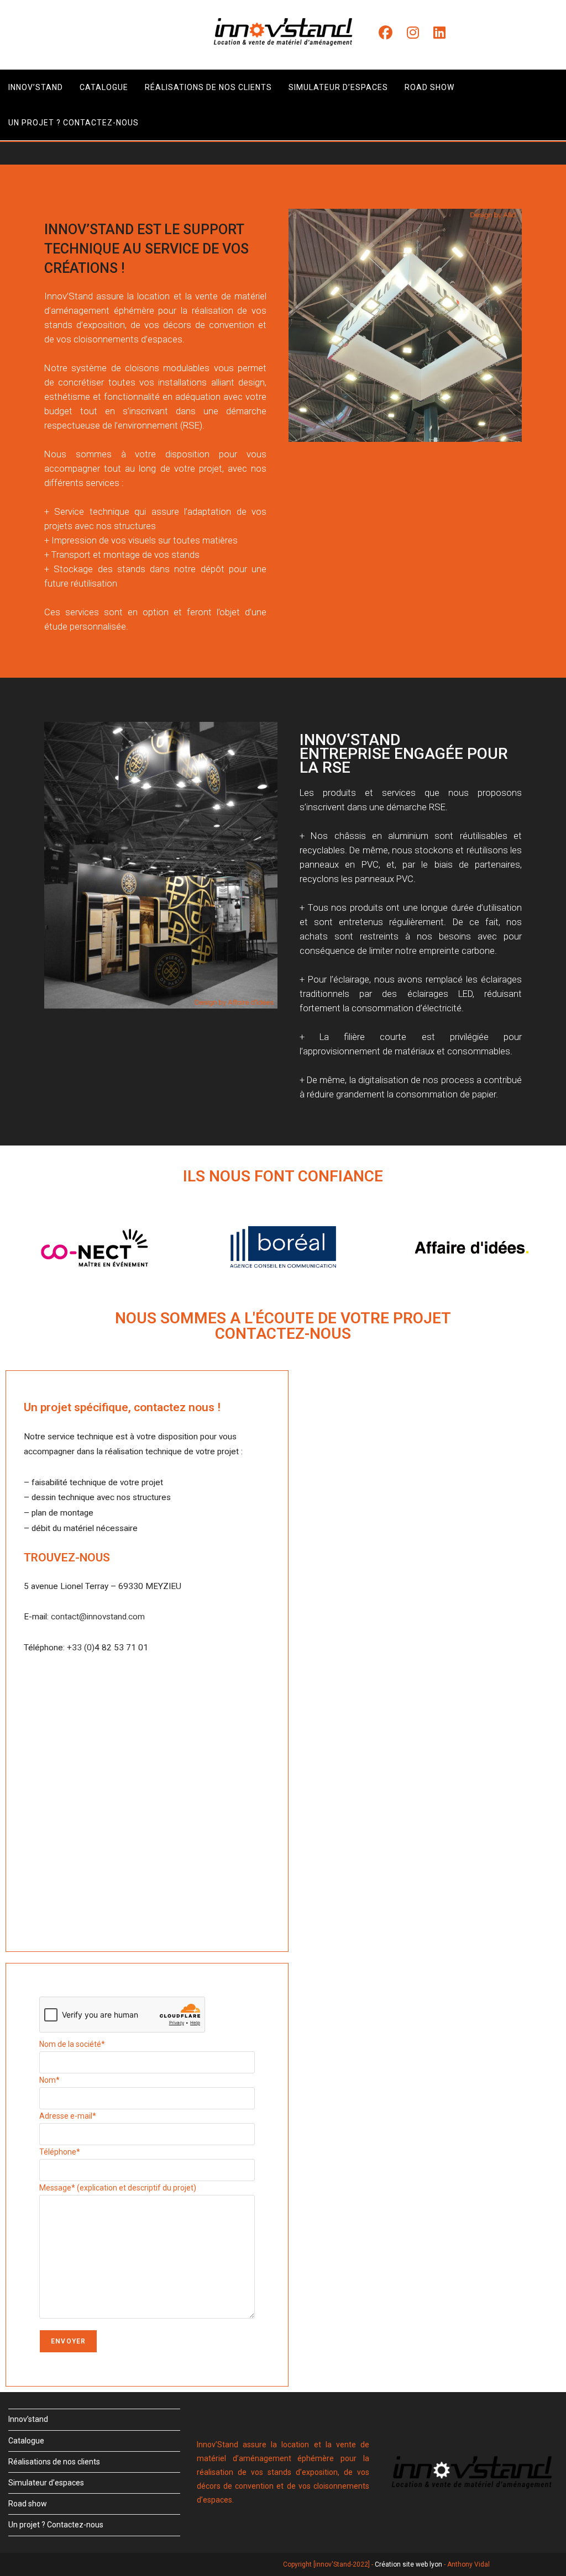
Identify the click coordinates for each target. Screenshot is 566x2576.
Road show (28, 2504)
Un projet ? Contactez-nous (56, 2525)
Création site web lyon (408, 2564)
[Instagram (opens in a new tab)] (413, 33)
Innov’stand (28, 2419)
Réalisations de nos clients (54, 2462)
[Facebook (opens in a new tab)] (386, 33)
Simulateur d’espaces (46, 2483)
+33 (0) (81, 1648)
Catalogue (26, 2441)
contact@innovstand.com (98, 1617)
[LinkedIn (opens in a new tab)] (439, 33)
